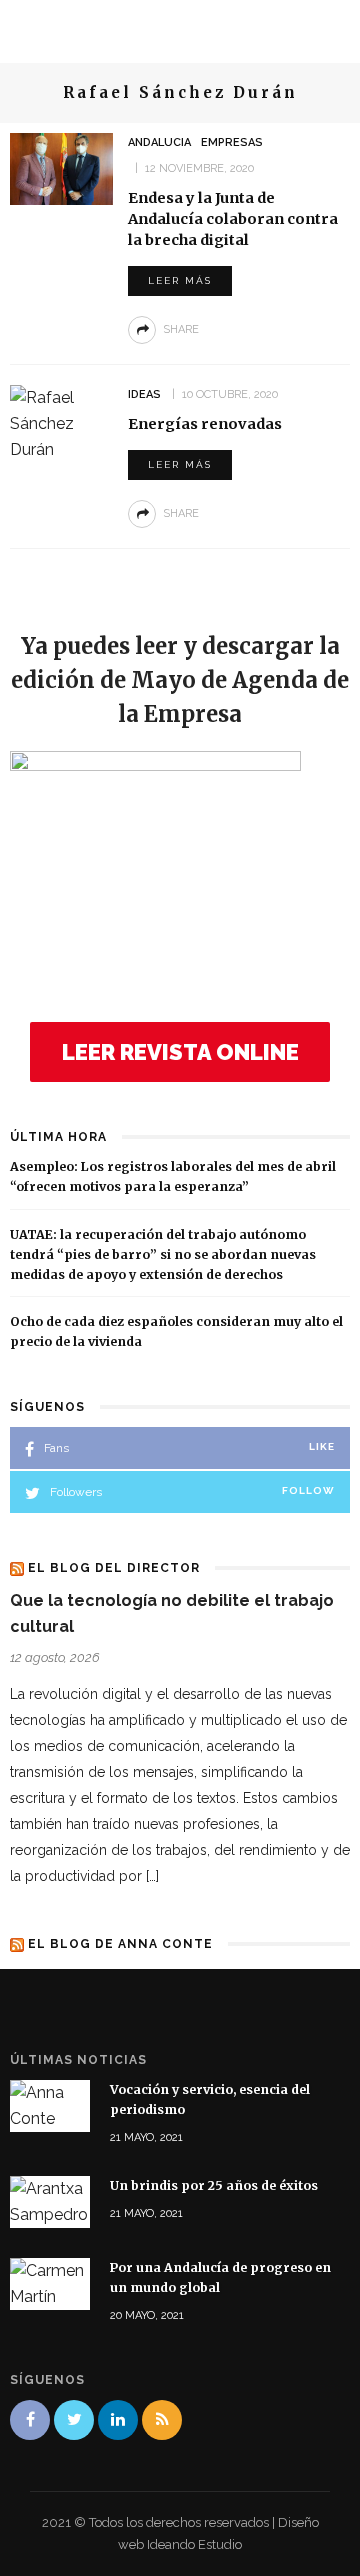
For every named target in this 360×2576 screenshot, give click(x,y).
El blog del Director (114, 1568)
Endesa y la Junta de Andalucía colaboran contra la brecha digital (233, 219)
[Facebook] (30, 2420)
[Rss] (162, 2420)
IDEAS (144, 394)
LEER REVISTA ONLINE (180, 1052)
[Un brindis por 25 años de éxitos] (50, 2201)
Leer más (180, 280)
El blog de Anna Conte (120, 1944)
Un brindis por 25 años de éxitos (214, 2185)
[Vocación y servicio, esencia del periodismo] (50, 2104)
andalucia (159, 142)
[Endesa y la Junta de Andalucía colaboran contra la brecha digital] (61, 167)
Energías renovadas (205, 424)
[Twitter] (74, 2420)
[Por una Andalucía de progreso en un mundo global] (50, 2283)
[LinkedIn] (118, 2420)
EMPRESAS (232, 142)
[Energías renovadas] (61, 422)
